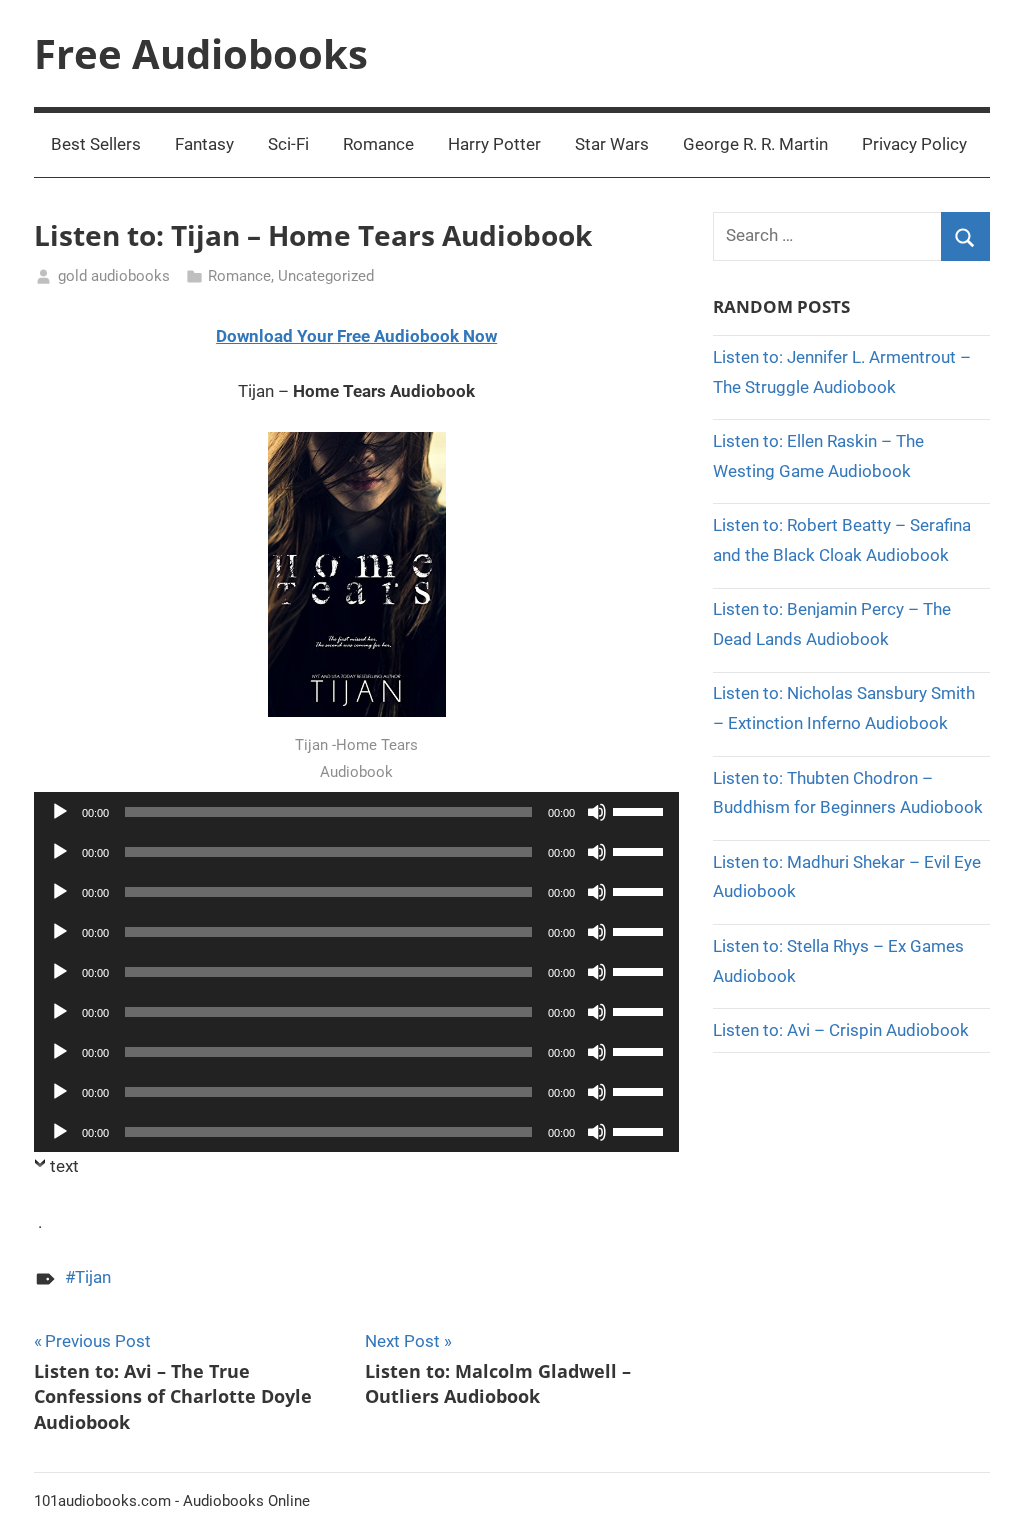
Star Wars (612, 144)
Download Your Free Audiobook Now (356, 336)
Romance (378, 144)
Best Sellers (96, 144)
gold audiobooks (114, 276)
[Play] (60, 812)
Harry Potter (494, 144)
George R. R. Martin (755, 144)
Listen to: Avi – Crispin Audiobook (841, 1030)
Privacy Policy (914, 144)
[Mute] (597, 812)
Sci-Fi (288, 144)
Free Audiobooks (201, 53)
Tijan (93, 1277)
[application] (356, 812)
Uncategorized (326, 276)
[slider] (641, 810)
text (64, 1166)
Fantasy (204, 144)
